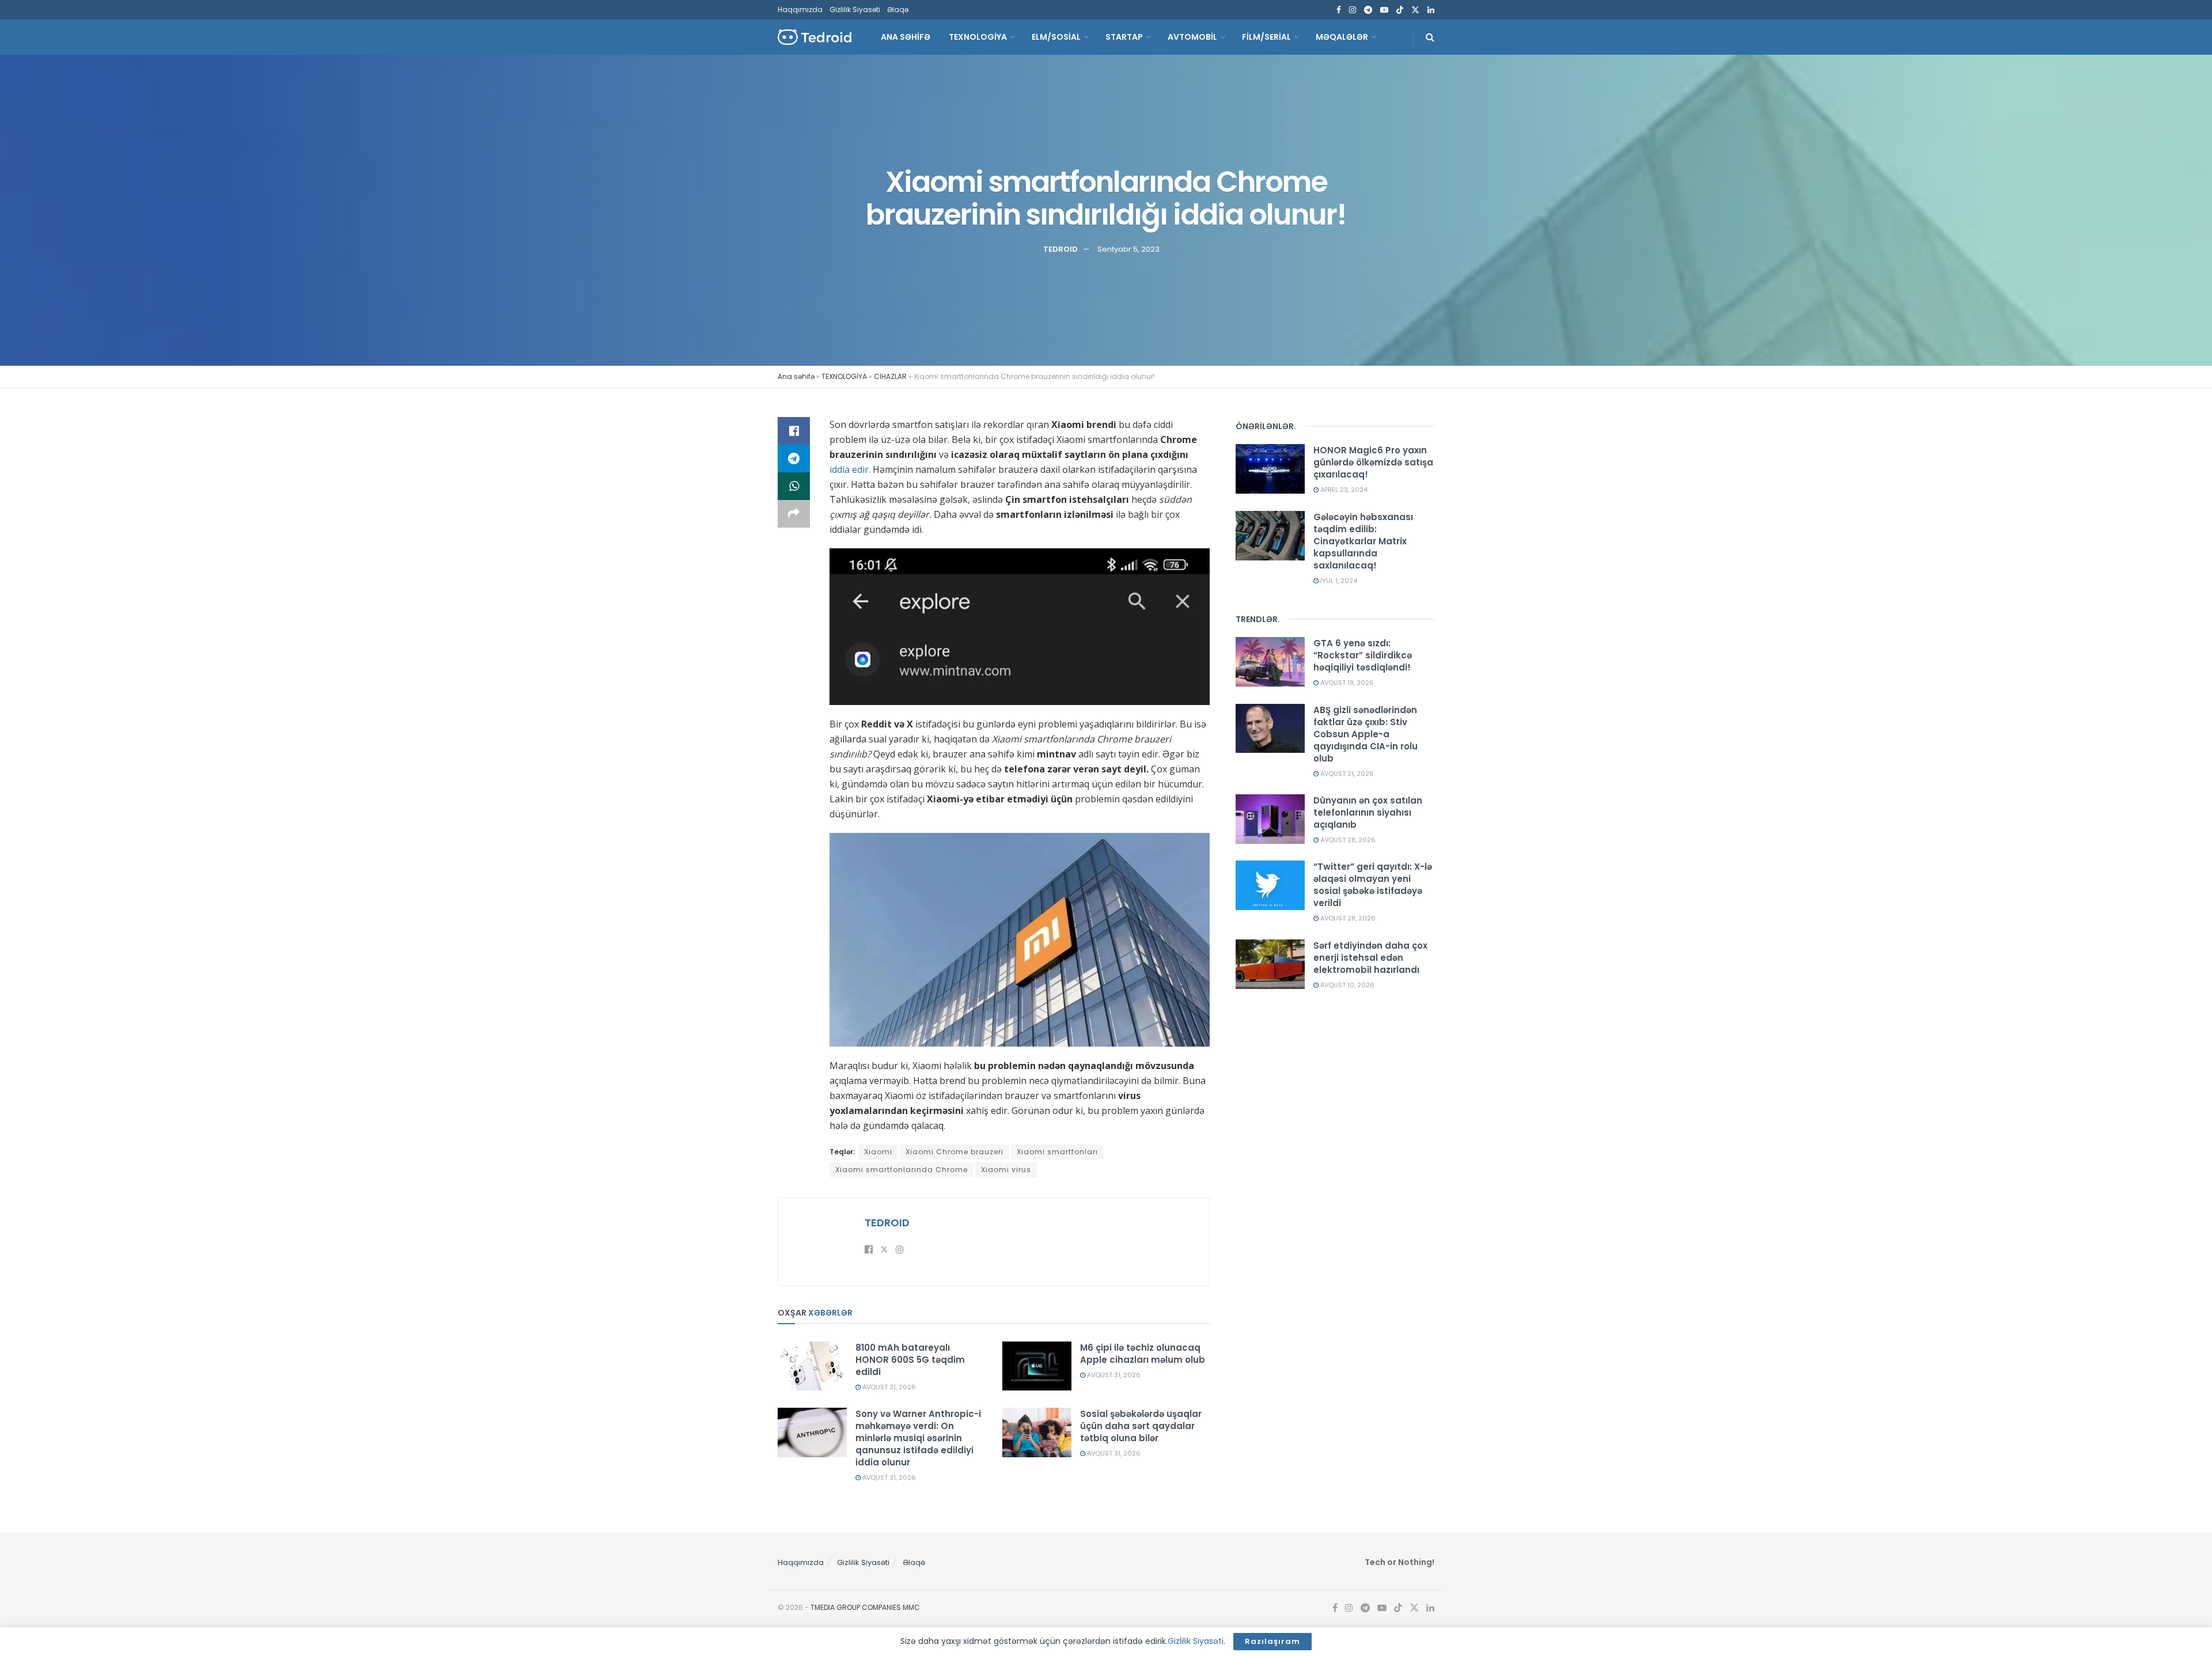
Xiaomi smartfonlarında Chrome (902, 1170)
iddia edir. (850, 469)
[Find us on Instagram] (1353, 10)
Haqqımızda (800, 10)
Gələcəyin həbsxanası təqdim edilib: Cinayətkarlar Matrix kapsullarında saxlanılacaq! (1363, 541)
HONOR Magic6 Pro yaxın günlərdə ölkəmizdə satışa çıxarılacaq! (1373, 462)
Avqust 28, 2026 (1347, 840)
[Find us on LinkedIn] (1431, 10)
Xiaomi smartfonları (1057, 1152)
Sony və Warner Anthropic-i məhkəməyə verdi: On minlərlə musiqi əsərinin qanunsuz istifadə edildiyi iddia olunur (918, 1438)
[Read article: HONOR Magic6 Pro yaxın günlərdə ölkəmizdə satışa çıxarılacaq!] (1270, 469)
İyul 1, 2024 (1338, 581)
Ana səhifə (796, 376)
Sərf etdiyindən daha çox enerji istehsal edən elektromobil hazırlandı (1370, 958)
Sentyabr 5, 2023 (1128, 249)
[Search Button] (1430, 37)
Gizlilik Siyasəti (855, 10)
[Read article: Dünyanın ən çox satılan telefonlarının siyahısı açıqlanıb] (1270, 819)
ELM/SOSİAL (1056, 37)
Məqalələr (1342, 37)
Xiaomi (878, 1152)
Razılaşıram (1272, 1641)
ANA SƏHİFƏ (906, 37)
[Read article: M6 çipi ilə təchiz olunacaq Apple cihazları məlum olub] (1037, 1366)
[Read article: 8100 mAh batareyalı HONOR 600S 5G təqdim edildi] (812, 1366)
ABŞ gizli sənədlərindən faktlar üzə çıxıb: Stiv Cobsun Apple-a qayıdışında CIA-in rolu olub (1366, 734)
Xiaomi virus (1006, 1170)
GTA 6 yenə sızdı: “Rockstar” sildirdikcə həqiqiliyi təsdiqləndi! (1363, 655)
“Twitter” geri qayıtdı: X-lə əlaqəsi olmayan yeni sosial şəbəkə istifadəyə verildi (1373, 885)
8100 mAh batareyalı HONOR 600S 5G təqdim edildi (910, 1360)
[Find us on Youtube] (1384, 10)
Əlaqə (898, 10)
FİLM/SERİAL (1266, 37)
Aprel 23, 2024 (1343, 490)
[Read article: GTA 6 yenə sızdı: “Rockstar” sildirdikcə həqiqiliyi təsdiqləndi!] (1270, 662)
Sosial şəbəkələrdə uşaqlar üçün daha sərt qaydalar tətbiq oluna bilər (1141, 1426)
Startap (1124, 37)
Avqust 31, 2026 (888, 1387)
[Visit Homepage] (815, 37)
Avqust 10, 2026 (1346, 985)
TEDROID (1060, 249)
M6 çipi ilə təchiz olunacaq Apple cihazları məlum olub (1143, 1354)
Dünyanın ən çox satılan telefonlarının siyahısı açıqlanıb (1368, 812)
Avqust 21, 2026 (1346, 774)
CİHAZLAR (890, 376)
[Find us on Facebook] (1339, 10)
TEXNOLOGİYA (978, 37)
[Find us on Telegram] (1368, 10)
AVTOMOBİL (1192, 37)
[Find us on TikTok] (1400, 10)
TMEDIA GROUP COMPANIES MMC (865, 1607)
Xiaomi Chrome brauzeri (955, 1152)
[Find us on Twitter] (1415, 10)
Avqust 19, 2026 (1346, 683)
